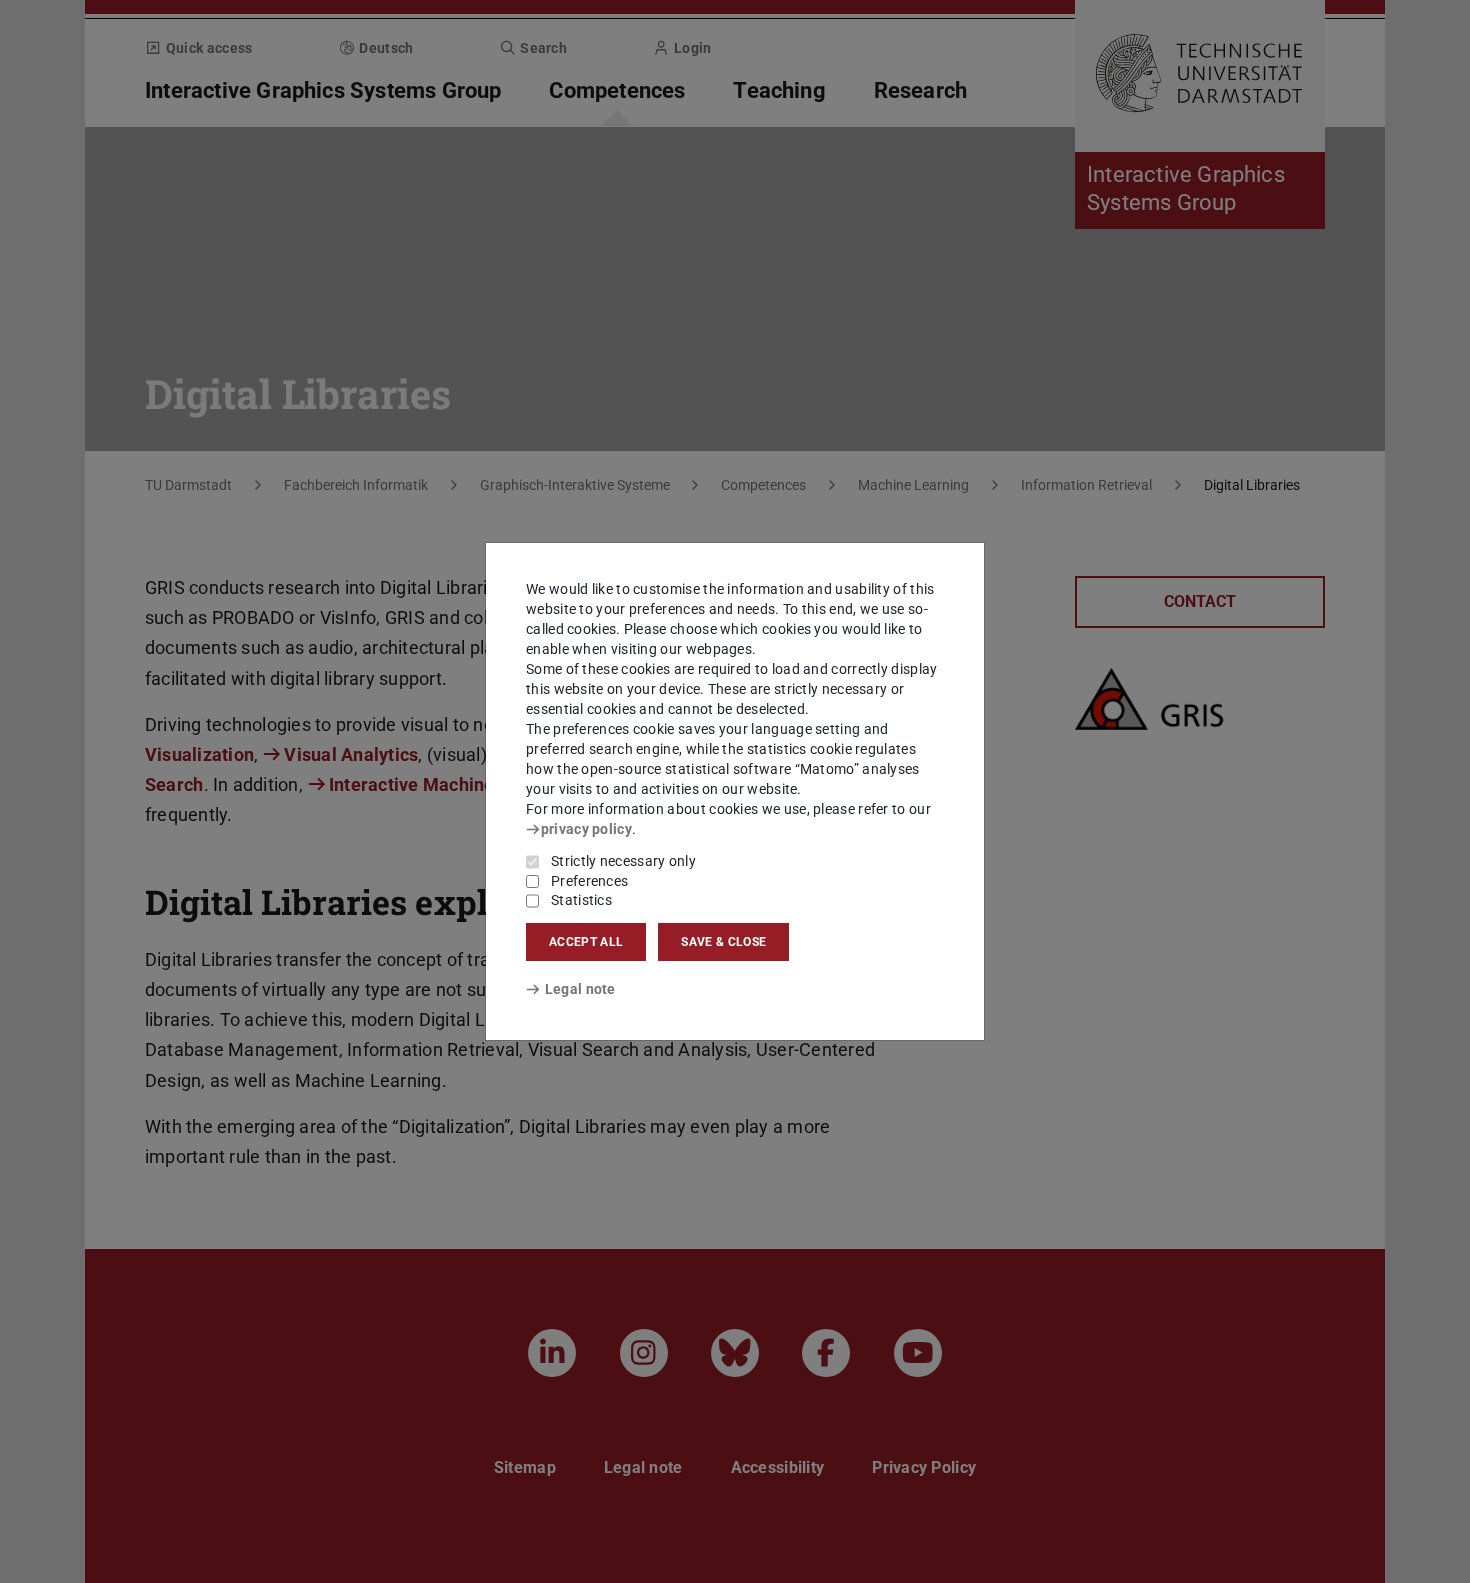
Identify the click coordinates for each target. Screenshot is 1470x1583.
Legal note (580, 989)
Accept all (586, 942)
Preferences (589, 881)
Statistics (581, 900)
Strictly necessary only (623, 861)
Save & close (723, 942)
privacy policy (586, 829)
